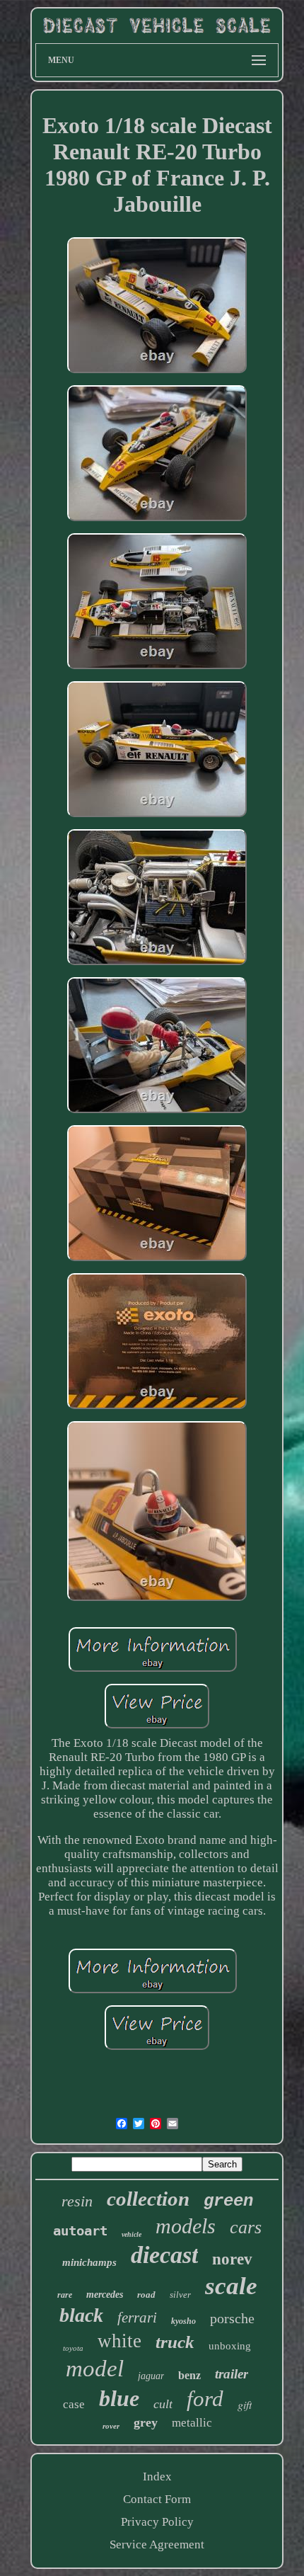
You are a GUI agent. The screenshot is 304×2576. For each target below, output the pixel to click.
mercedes (105, 2295)
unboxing (230, 2346)
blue (119, 2398)
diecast (164, 2255)
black (81, 2315)
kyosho (183, 2321)
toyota (73, 2348)
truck (175, 2342)
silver (180, 2295)
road (146, 2295)
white (119, 2341)
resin (77, 2201)
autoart (80, 2230)
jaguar (151, 2376)
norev (232, 2259)
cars (246, 2227)
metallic (192, 2423)
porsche (232, 2318)
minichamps (89, 2262)
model (95, 2369)
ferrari (137, 2318)
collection (148, 2199)
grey (146, 2422)
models (186, 2226)
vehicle (131, 2234)
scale (231, 2286)
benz (189, 2375)
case (74, 2404)
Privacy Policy (157, 2522)
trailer (232, 2374)
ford (205, 2399)
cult (163, 2404)
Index (157, 2477)
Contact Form (157, 2499)
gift (245, 2404)
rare (65, 2295)
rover (111, 2426)
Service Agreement (157, 2544)
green (228, 2201)
